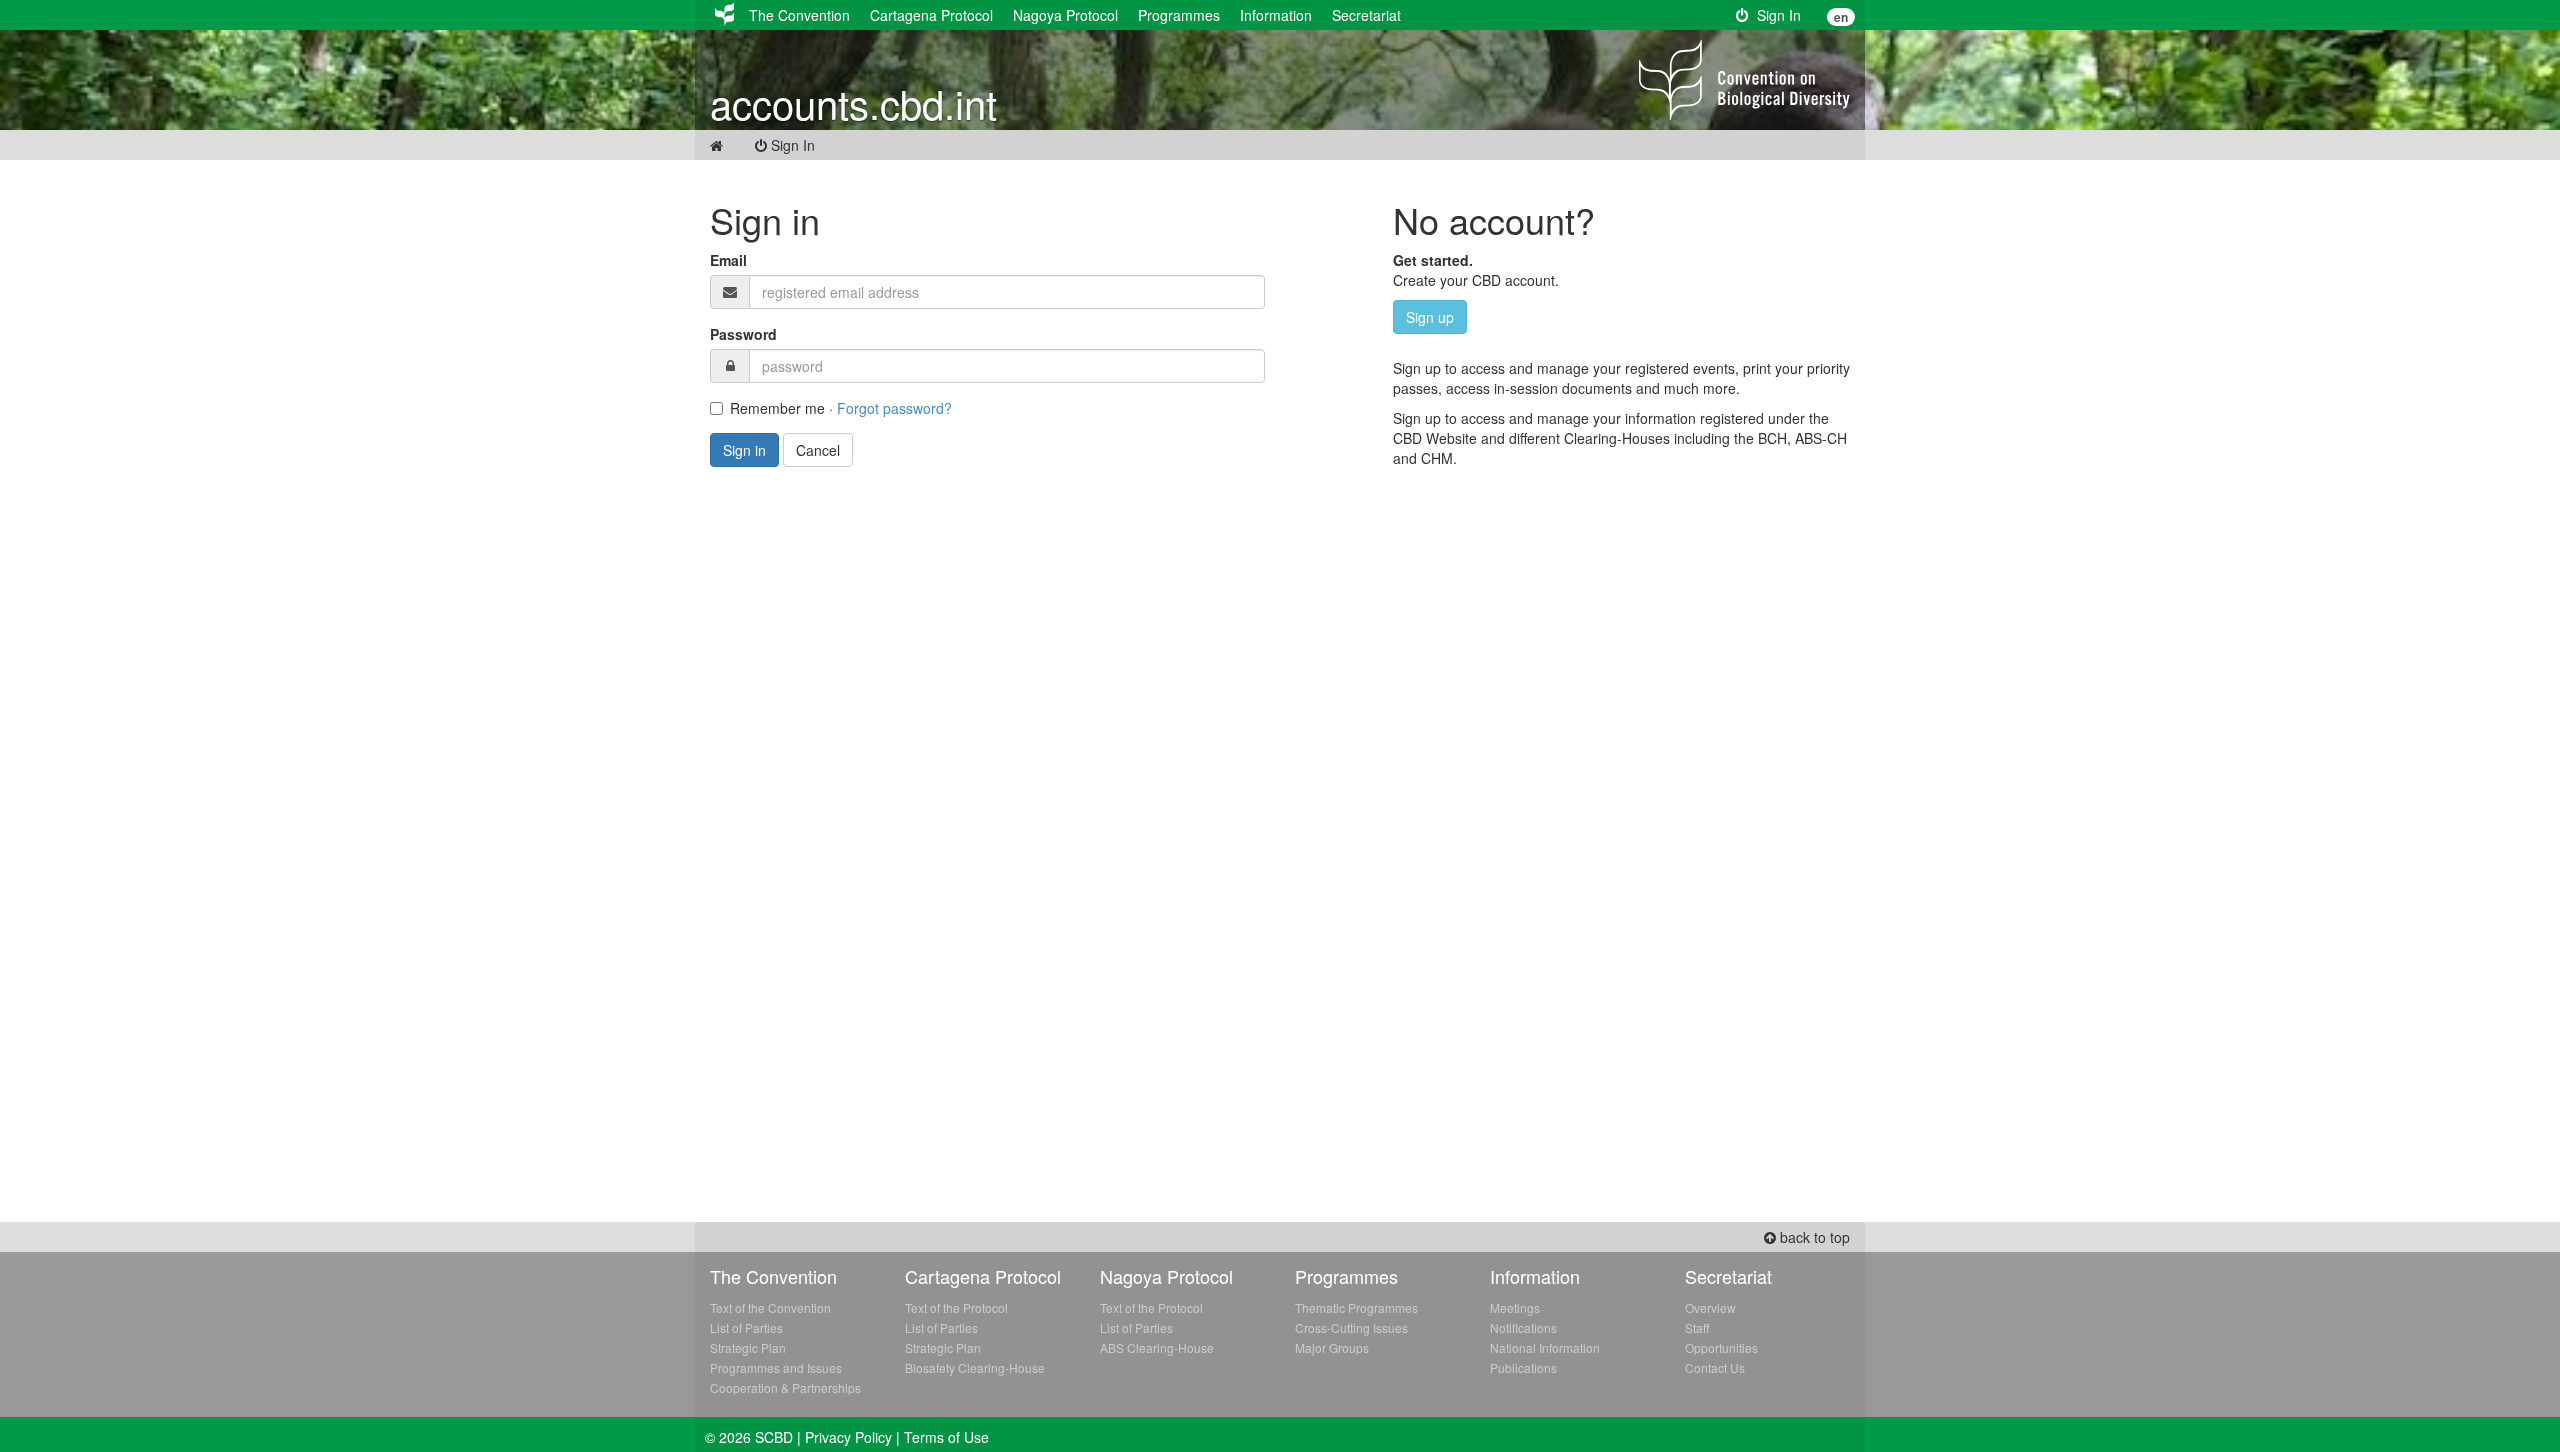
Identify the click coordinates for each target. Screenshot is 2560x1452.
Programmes (1179, 15)
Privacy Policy (848, 1437)
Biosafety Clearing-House (975, 1367)
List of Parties (746, 1327)
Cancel (818, 450)
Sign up (1430, 317)
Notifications (1523, 1327)
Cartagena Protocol (931, 15)
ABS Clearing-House (1157, 1347)
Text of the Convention (770, 1307)
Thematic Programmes (1356, 1307)
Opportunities (1721, 1347)
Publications (1523, 1367)
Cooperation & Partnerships (785, 1387)
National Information (1545, 1347)
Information (1276, 15)
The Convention (799, 15)
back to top (1813, 1237)
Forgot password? (894, 408)
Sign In (1775, 15)
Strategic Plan (748, 1347)
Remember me (777, 408)
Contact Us (1715, 1367)
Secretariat (1366, 15)
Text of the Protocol (956, 1307)
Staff (1697, 1327)
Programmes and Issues (776, 1367)
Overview (1710, 1307)
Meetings (1515, 1307)
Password (743, 334)
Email (728, 260)
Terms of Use (946, 1437)
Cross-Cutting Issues (1351, 1327)
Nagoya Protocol (1065, 15)
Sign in (744, 450)
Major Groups (1332, 1347)
